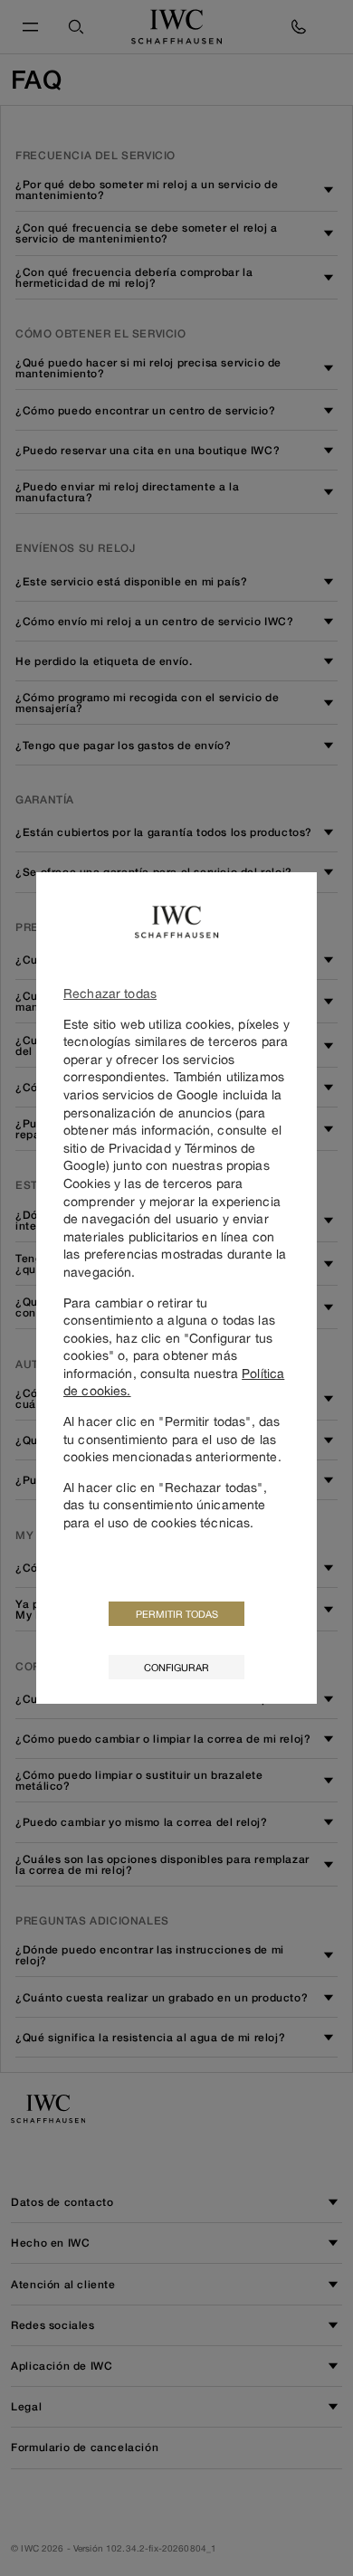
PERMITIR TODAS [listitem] (177, 1614)
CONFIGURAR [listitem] (176, 1667)
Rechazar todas (110, 993)
